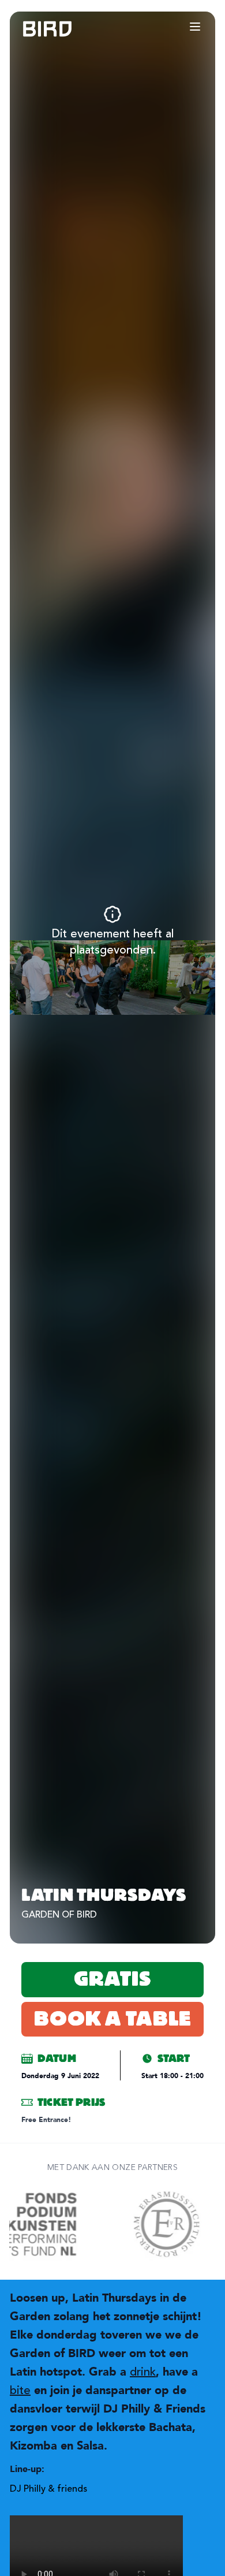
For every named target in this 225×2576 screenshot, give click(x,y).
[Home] (36, 29)
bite (20, 2390)
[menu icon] (195, 27)
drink (143, 2372)
